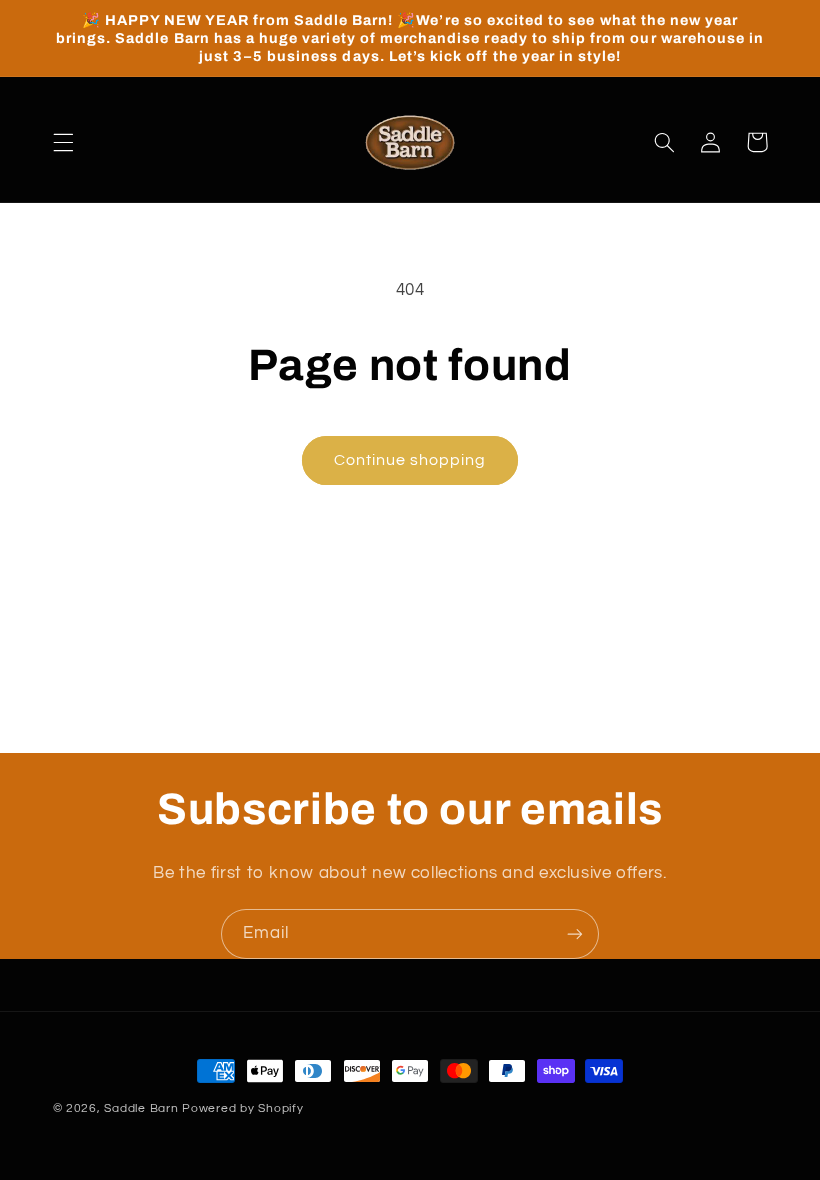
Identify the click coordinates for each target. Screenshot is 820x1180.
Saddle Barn (141, 1108)
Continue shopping (410, 460)
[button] (63, 142)
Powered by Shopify (242, 1108)
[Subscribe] (575, 933)
